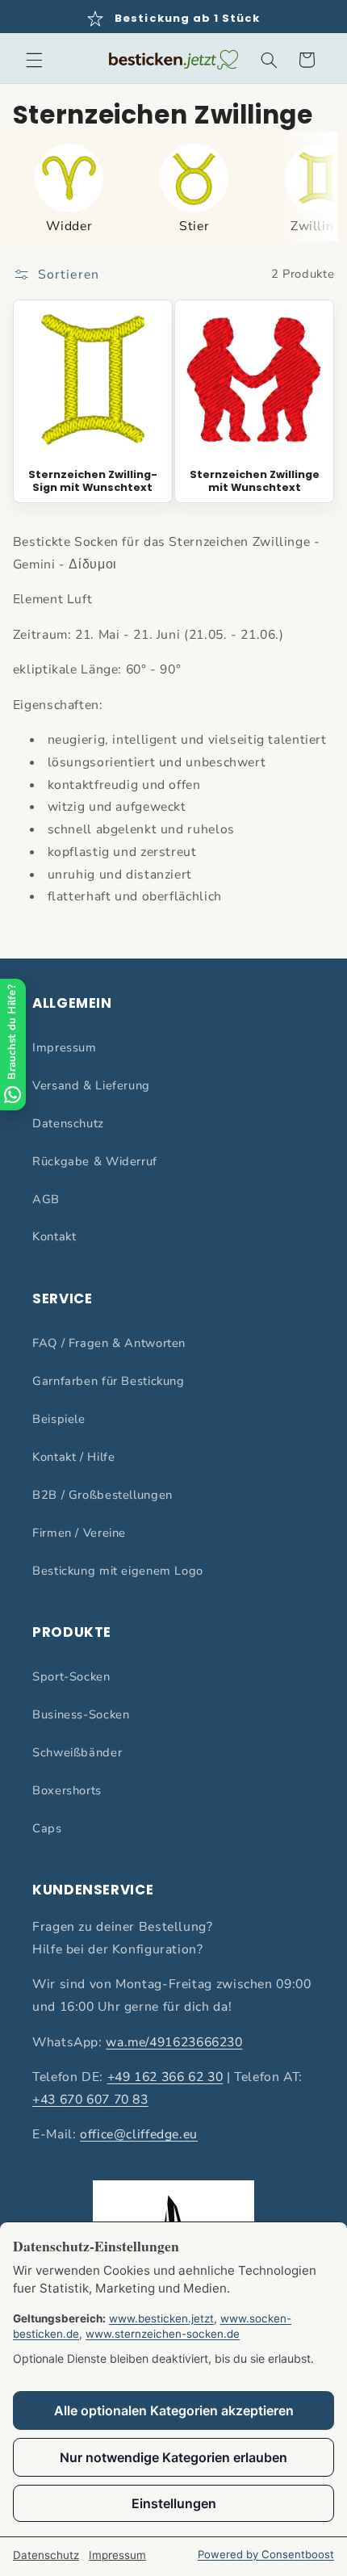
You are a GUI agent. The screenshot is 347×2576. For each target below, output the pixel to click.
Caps (47, 1828)
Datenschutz (68, 1123)
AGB (46, 1199)
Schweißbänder (77, 1752)
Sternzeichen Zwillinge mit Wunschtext (255, 481)
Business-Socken (81, 1714)
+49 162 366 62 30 (165, 2077)
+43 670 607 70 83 (90, 2100)
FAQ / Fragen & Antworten (109, 1343)
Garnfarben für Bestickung (109, 1381)
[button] (34, 60)
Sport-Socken (71, 1676)
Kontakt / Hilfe (73, 1457)
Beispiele (59, 1419)
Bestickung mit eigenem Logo (118, 1571)
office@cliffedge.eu (139, 2134)
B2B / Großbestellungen (102, 1495)
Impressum (65, 1047)
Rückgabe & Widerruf (95, 1161)
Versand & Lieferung (91, 1085)
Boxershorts (67, 1790)
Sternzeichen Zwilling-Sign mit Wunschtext (93, 481)
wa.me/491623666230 (174, 2042)
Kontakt (54, 1236)
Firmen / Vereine (79, 1533)
